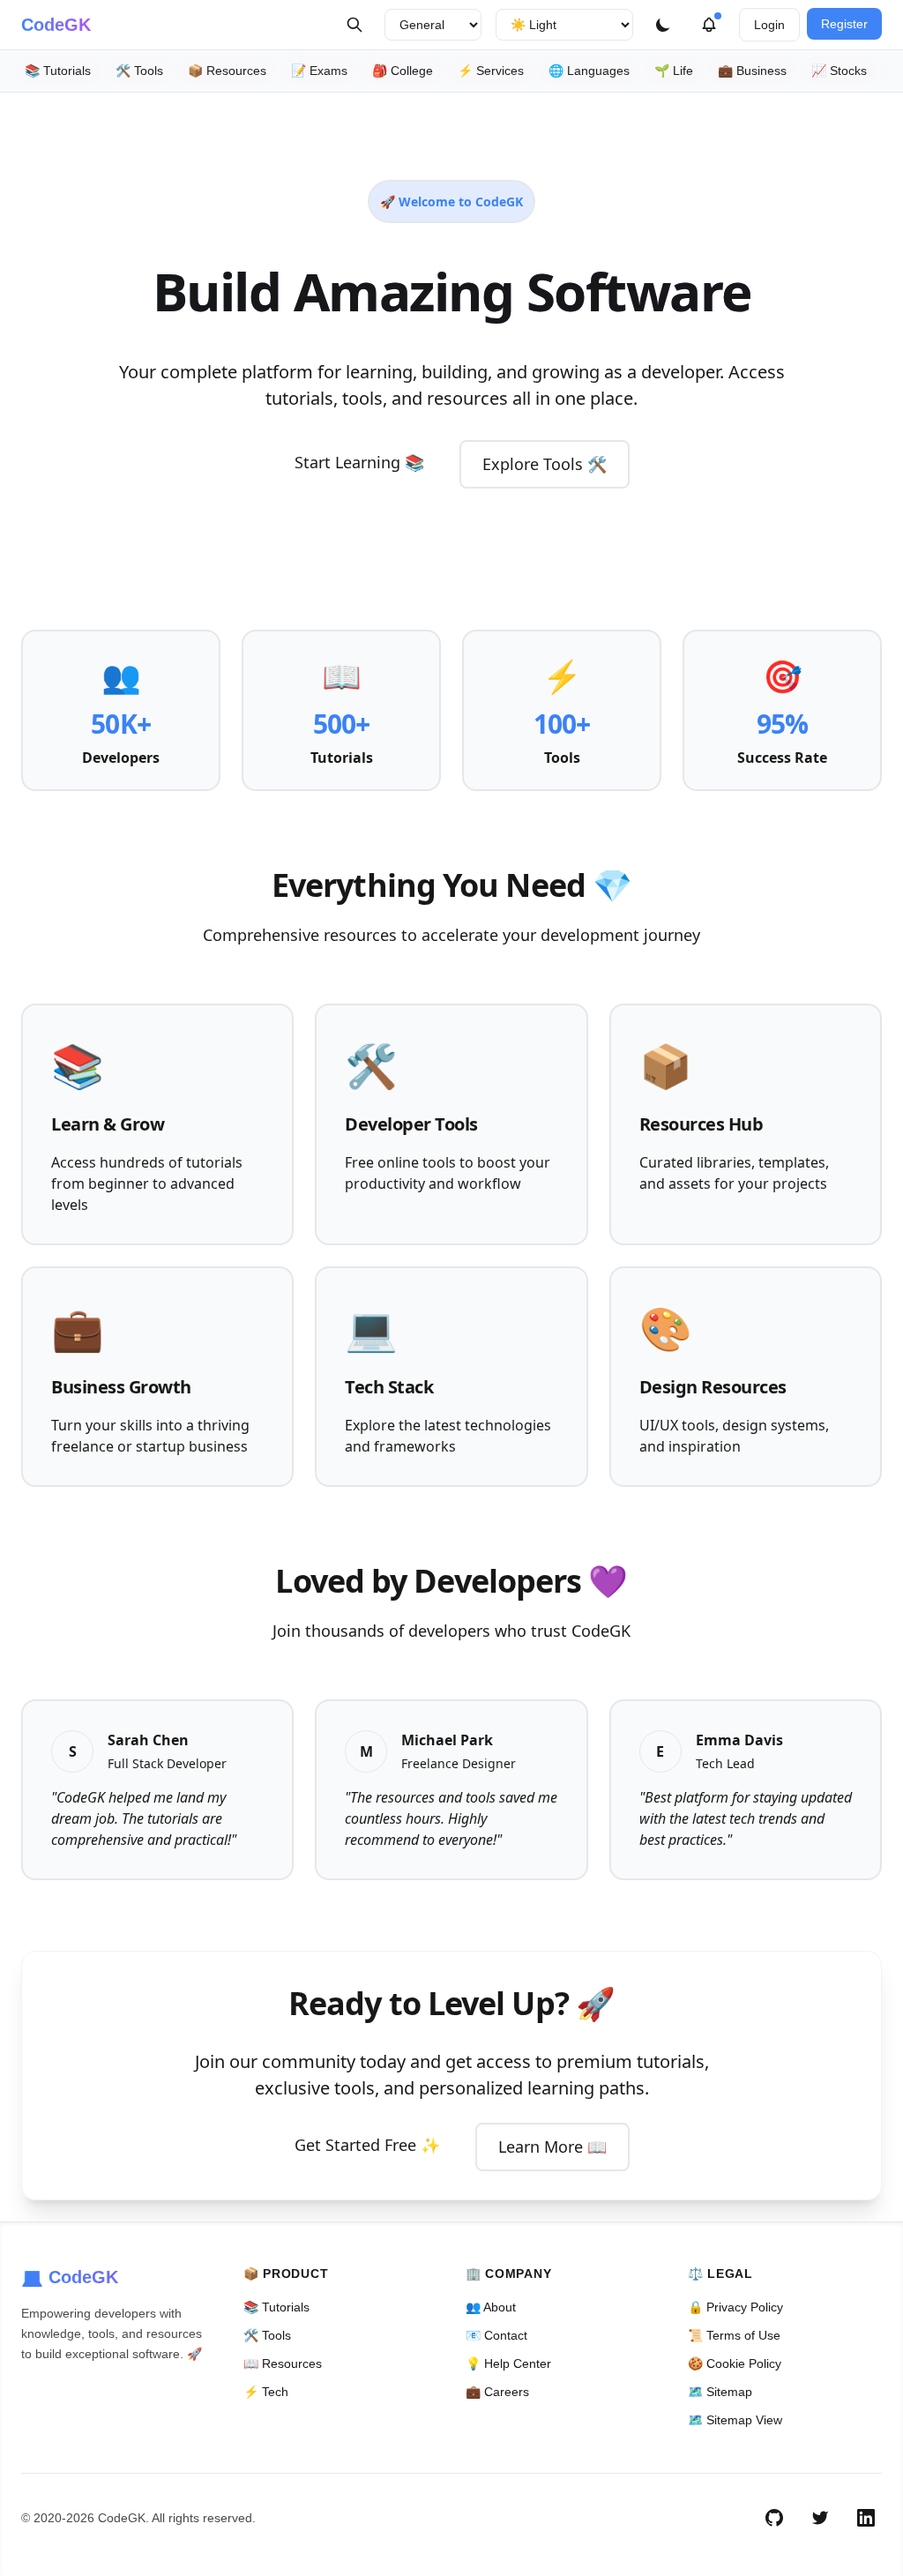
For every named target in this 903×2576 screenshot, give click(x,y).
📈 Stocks (839, 71)
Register (844, 24)
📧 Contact (496, 2335)
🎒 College (403, 71)
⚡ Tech (266, 2392)
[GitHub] (774, 2518)
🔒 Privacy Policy (735, 2307)
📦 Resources (227, 71)
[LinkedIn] (866, 2518)
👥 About (491, 2307)
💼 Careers (497, 2392)
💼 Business (752, 71)
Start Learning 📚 (359, 462)
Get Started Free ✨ (367, 2145)
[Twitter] (820, 2518)
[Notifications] (709, 25)
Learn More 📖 (552, 2147)
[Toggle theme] (663, 25)
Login (769, 25)
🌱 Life (674, 71)
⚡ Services (491, 71)
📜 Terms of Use (734, 2335)
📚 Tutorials (58, 71)
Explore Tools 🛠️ (545, 464)
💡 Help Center (508, 2363)
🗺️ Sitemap (720, 2392)
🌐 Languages (589, 71)
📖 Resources (283, 2363)
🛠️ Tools (139, 71)
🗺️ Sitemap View (735, 2420)
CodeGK (56, 25)
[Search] (354, 25)
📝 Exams (319, 71)
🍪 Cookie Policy (735, 2363)
